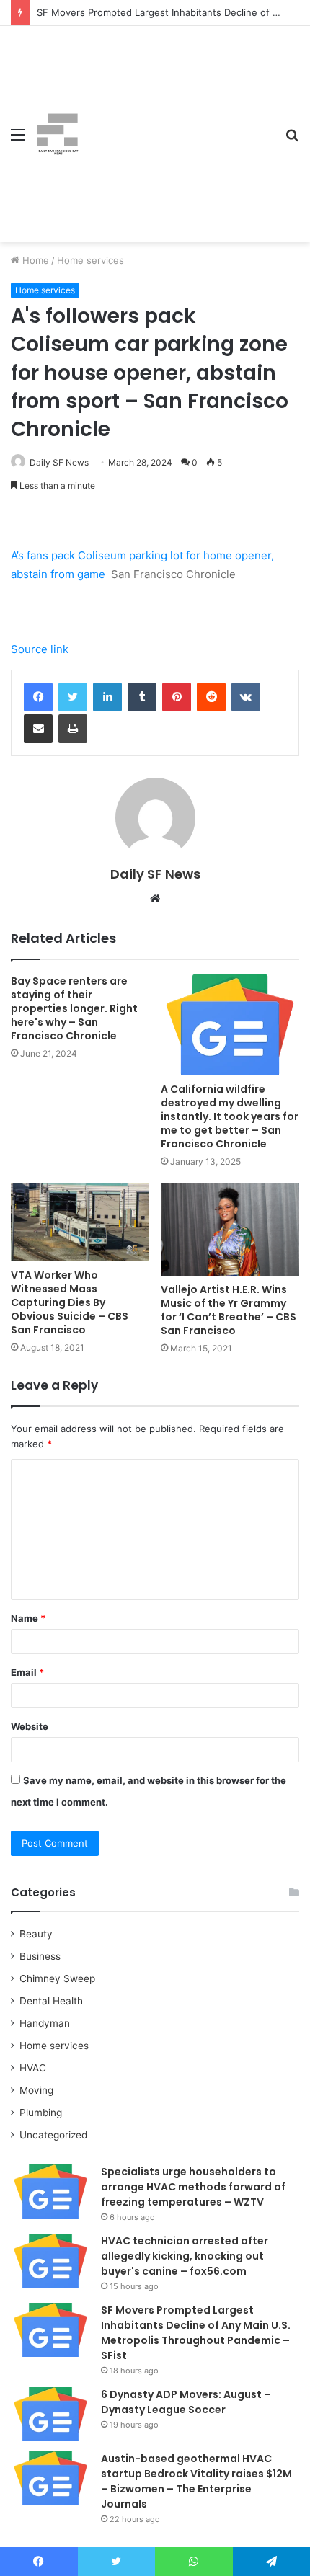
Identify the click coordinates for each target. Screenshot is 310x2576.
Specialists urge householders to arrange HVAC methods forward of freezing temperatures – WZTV (193, 2187)
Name (28, 1618)
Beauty (36, 1934)
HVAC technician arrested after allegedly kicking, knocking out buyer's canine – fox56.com (185, 2256)
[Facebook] (38, 697)
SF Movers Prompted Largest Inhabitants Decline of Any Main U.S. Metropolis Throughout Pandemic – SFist (196, 2333)
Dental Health (51, 2001)
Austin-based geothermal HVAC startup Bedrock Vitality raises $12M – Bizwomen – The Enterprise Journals (196, 2481)
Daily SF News (59, 462)
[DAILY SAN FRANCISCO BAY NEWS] (58, 134)
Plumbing (41, 2113)
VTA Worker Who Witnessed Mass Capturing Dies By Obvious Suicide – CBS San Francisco (70, 1302)
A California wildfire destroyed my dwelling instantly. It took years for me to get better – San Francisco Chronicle (230, 1116)
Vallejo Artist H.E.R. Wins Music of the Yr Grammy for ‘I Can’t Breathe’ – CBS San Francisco (229, 1310)
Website (30, 1726)
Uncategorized (53, 2135)
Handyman (45, 2023)
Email (27, 1672)
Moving (36, 2090)
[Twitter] (73, 697)
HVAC (33, 2068)
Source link (40, 649)
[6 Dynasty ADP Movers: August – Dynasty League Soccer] (50, 2414)
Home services (90, 260)
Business (40, 1956)
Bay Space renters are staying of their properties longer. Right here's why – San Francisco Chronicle (74, 1008)
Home (34, 260)
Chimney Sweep (57, 1978)
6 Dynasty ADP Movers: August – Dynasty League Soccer (186, 2402)
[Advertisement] (177, 123)
